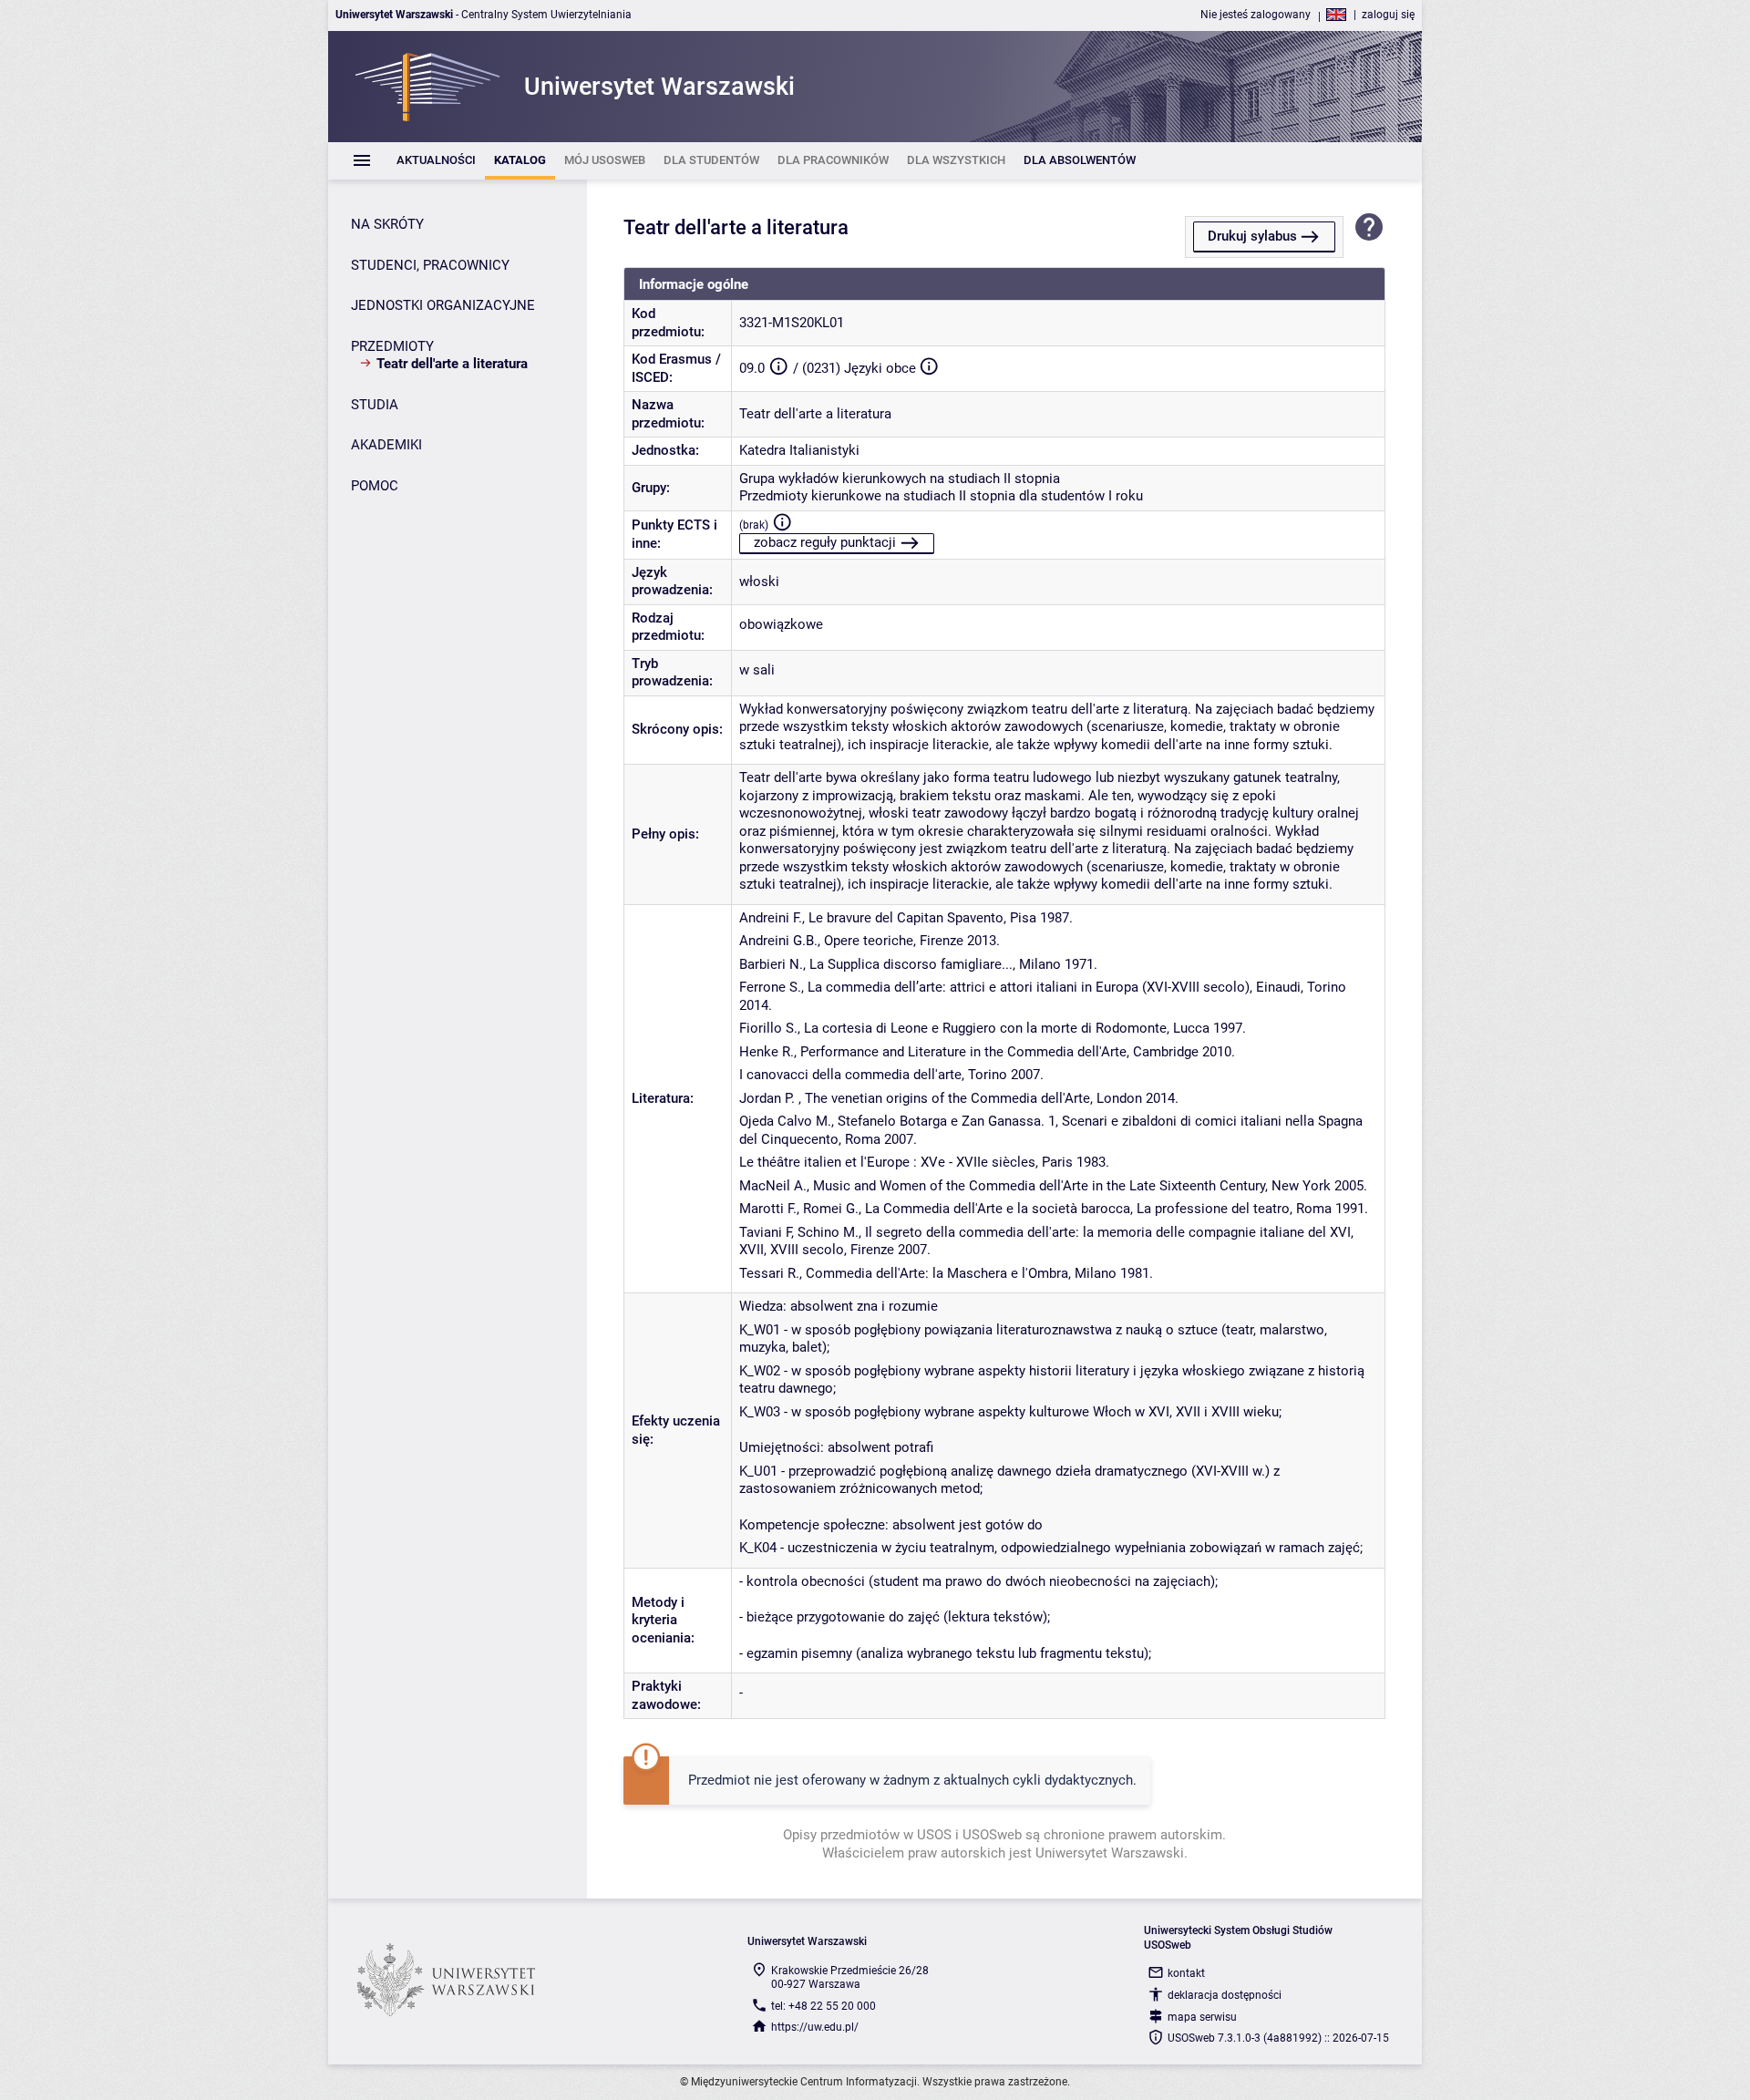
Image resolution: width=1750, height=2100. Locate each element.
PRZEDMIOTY (392, 346)
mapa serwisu (1202, 2017)
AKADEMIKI (386, 445)
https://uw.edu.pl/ (815, 2027)
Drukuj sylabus (1252, 236)
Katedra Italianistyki (799, 450)
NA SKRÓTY (387, 224)
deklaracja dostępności (1225, 1995)
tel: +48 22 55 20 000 (824, 2006)
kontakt (1186, 1973)
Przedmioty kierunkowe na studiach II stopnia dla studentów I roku (941, 496)
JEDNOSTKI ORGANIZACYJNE (443, 305)
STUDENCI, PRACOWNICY (430, 265)
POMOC (375, 486)
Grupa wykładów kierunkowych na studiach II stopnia (900, 479)
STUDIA (375, 405)
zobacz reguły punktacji (825, 542)
